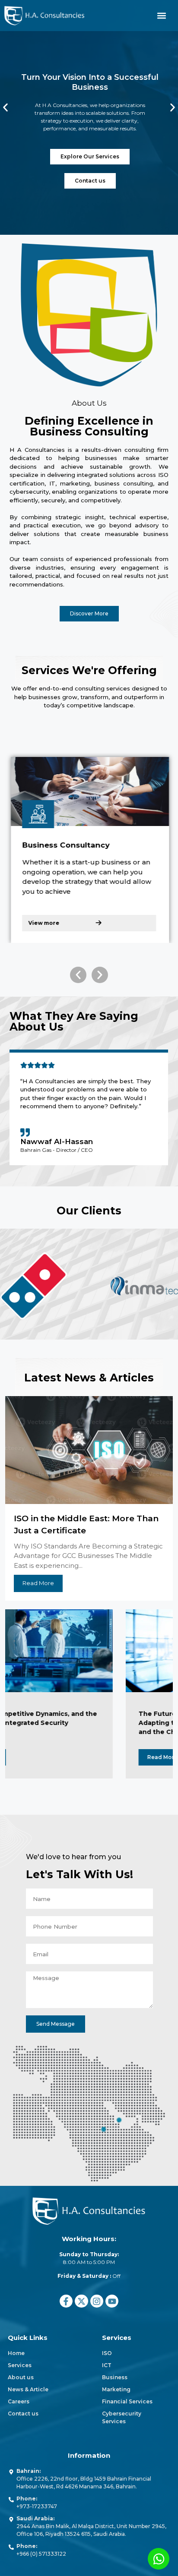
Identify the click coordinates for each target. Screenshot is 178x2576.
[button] (162, 16)
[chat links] (159, 2559)
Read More (105, 1757)
